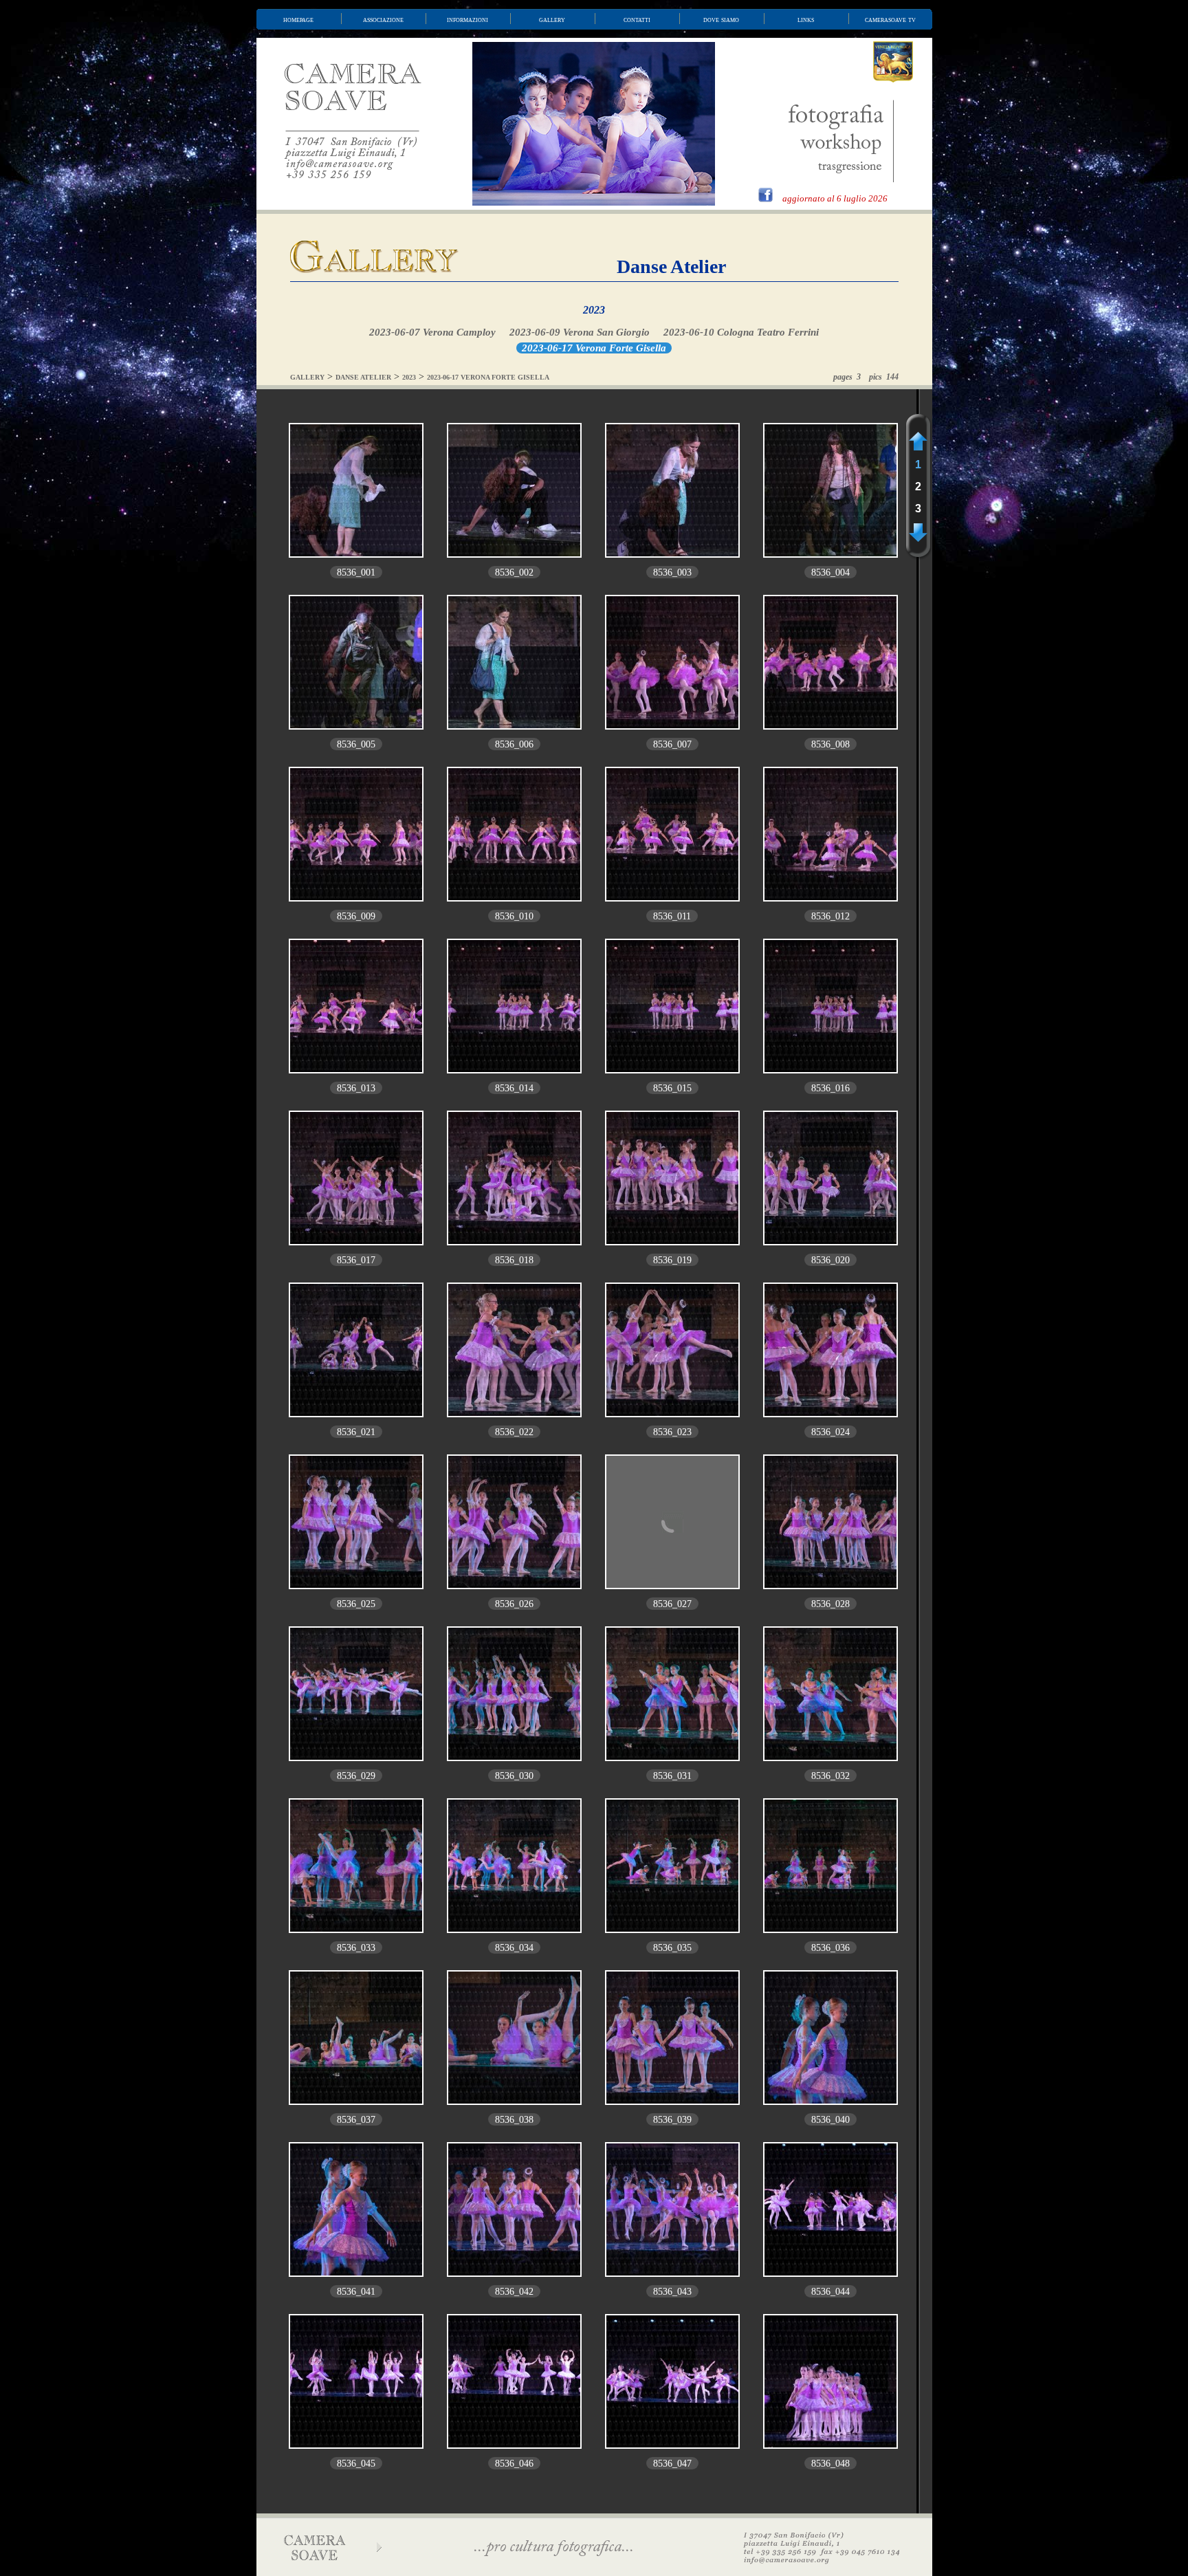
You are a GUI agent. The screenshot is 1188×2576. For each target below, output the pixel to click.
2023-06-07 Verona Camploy (432, 332)
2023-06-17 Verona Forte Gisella (594, 348)
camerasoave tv (890, 19)
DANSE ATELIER (363, 377)
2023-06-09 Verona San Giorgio (580, 332)
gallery (552, 19)
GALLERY (307, 377)
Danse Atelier (671, 266)
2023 (594, 310)
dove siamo (721, 19)
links (806, 19)
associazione (383, 19)
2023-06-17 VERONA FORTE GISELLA (488, 377)
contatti (637, 19)
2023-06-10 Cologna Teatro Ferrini (741, 332)
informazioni (467, 19)
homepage (298, 19)
